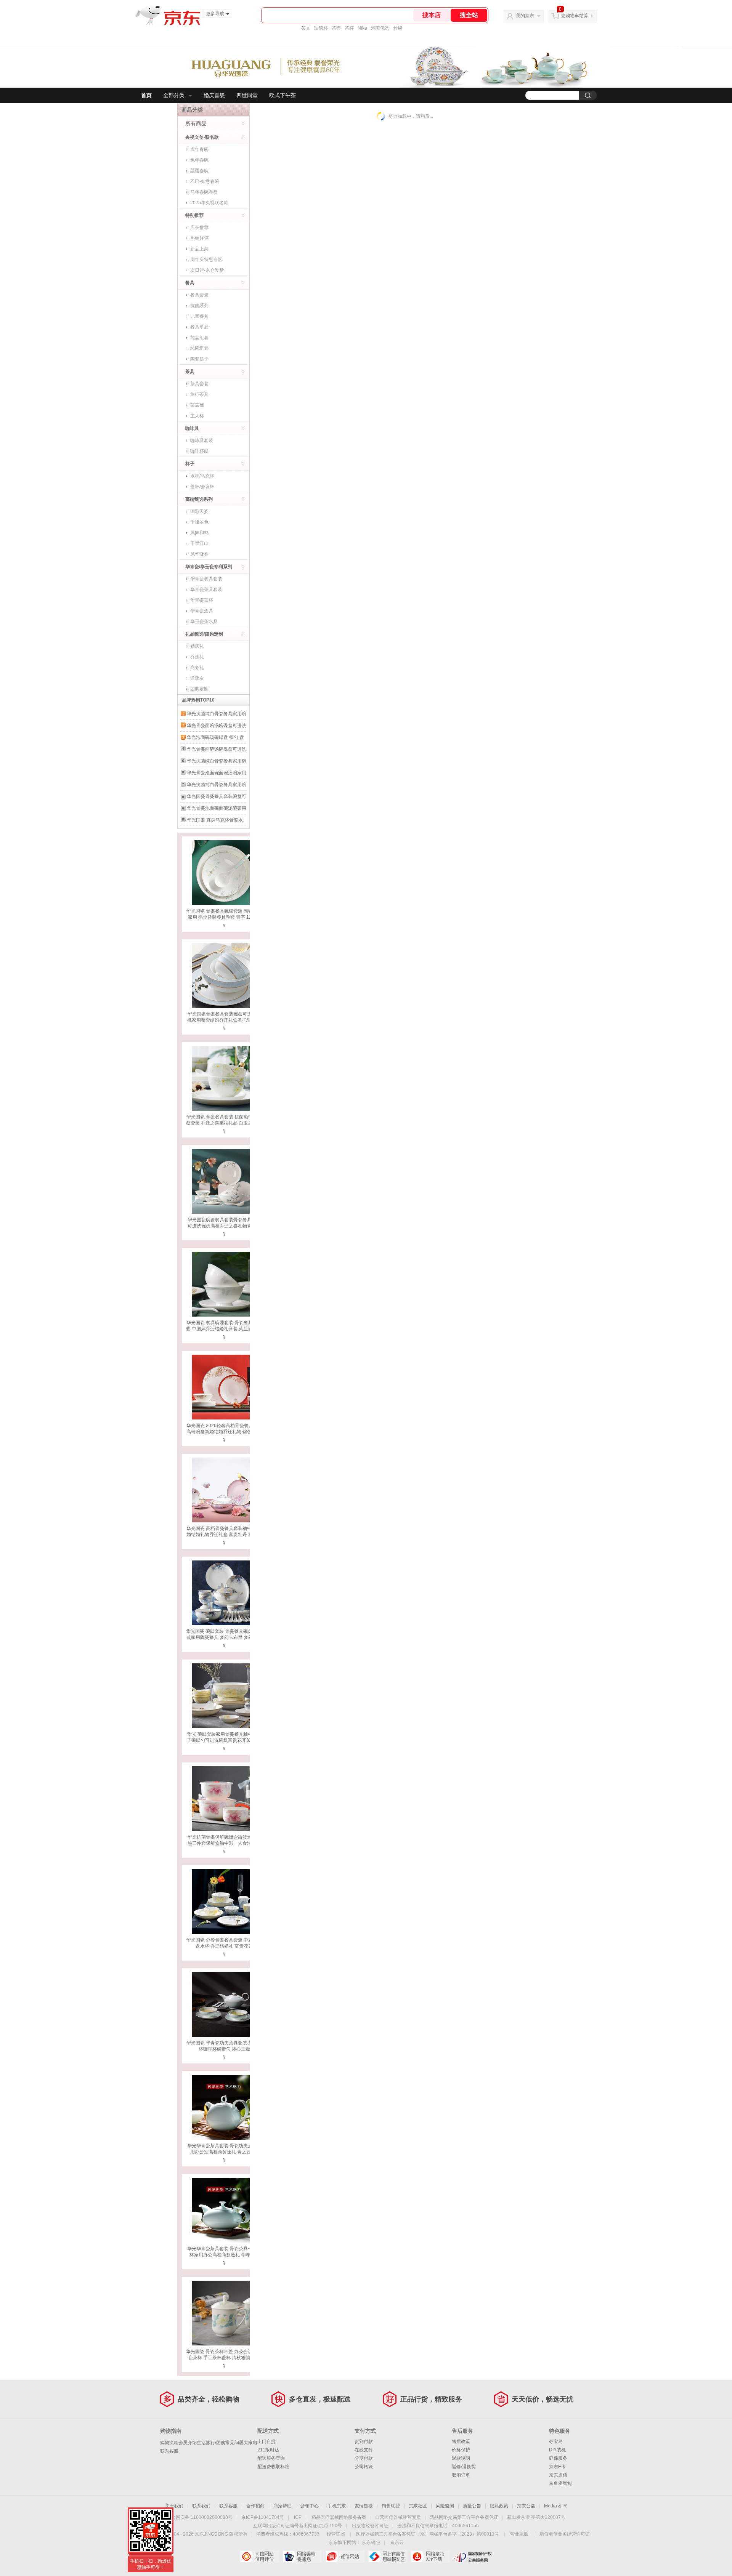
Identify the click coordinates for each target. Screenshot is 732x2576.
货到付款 (364, 2441)
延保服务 (558, 2458)
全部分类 (174, 95)
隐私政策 (499, 2506)
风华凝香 (199, 554)
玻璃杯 (321, 28)
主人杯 (197, 416)
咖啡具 (192, 428)
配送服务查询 (271, 2458)
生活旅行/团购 (211, 2443)
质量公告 (472, 2506)
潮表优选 (380, 28)
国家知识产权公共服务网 (473, 2557)
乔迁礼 (197, 657)
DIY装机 (557, 2450)
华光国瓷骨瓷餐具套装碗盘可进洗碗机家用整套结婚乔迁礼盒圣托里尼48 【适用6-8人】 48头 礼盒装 (224, 1020)
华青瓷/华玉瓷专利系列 (209, 567)
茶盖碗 (197, 405)
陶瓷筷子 (199, 359)
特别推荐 (194, 215)
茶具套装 (199, 384)
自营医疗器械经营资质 (398, 2517)
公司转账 (364, 2467)
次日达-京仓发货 (207, 270)
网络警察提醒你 (302, 2557)
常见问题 (234, 2443)
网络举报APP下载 (430, 2557)
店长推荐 (199, 227)
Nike (362, 28)
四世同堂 (247, 95)
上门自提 (266, 2441)
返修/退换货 (464, 2467)
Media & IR (555, 2506)
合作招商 (255, 2506)
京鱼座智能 (560, 2483)
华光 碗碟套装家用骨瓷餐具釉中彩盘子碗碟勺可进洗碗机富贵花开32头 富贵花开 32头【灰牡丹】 (224, 1740)
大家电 (250, 2443)
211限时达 (268, 2450)
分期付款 (364, 2458)
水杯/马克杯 (202, 476)
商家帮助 (283, 2506)
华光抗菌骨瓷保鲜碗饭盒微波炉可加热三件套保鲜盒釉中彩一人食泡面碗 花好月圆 (224, 1843)
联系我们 (201, 2506)
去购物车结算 (575, 16)
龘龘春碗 (199, 171)
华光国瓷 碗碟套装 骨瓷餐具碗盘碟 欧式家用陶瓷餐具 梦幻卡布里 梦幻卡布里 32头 (224, 1637)
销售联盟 (391, 2506)
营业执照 (519, 2534)
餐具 (190, 283)
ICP (298, 2517)
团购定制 (199, 689)
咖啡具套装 (202, 441)
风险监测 (445, 2506)
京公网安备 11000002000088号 (200, 2517)
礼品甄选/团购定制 (204, 634)
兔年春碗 (199, 160)
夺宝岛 (556, 2441)
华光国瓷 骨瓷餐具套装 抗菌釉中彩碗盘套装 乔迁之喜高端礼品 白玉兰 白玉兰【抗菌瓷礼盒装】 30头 (224, 1123)
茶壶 (336, 28)
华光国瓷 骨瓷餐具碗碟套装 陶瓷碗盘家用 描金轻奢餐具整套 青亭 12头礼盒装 (224, 917)
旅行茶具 (199, 394)
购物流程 (169, 2443)
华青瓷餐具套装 (206, 579)
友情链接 (364, 2506)
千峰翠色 (199, 522)
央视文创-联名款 (202, 137)
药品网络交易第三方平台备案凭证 (464, 2517)
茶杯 (349, 28)
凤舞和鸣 (199, 533)
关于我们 (174, 2506)
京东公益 (526, 2506)
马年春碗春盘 (204, 192)
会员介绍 (188, 2443)
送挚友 (197, 678)
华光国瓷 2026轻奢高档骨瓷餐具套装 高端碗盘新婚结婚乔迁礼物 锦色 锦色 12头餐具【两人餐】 (224, 1432)
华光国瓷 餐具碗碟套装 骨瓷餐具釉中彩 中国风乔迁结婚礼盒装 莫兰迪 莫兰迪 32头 (224, 1329)
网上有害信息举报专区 (388, 2557)
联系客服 (169, 2451)
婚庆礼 (197, 646)
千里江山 (199, 543)
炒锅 (398, 28)
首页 (146, 95)
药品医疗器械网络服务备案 (339, 2517)
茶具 (306, 28)
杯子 (190, 464)
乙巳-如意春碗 (205, 181)
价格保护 (461, 2450)
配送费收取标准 (273, 2467)
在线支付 (364, 2450)
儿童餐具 (199, 316)
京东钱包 (371, 2542)
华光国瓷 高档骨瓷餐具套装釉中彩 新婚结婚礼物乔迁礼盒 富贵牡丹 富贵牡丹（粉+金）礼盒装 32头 (224, 1535)
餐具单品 (199, 327)
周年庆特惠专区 (206, 260)
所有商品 (196, 123)
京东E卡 (557, 2467)
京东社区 (418, 2506)
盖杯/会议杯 (202, 487)
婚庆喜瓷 (214, 95)
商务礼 (197, 668)
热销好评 (199, 238)
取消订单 (461, 2475)
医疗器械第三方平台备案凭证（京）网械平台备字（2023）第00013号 (428, 2534)
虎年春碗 (199, 149)
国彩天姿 (199, 511)
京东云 (397, 2542)
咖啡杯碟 (199, 451)
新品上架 (199, 249)
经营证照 (336, 2534)
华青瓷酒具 (202, 611)
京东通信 (558, 2475)
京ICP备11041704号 (263, 2517)
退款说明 (461, 2458)
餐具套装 (199, 295)
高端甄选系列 (199, 499)
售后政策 (461, 2441)
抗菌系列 (199, 306)
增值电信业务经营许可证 (565, 2534)
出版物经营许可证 (370, 2526)
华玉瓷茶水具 (204, 622)
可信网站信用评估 (259, 2557)
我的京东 (525, 16)
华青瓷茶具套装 (206, 590)
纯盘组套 (199, 338)
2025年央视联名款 (209, 203)
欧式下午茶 (283, 95)
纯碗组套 (199, 348)
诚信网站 (345, 2557)
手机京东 (337, 2506)
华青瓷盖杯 (202, 600)
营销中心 (310, 2506)
